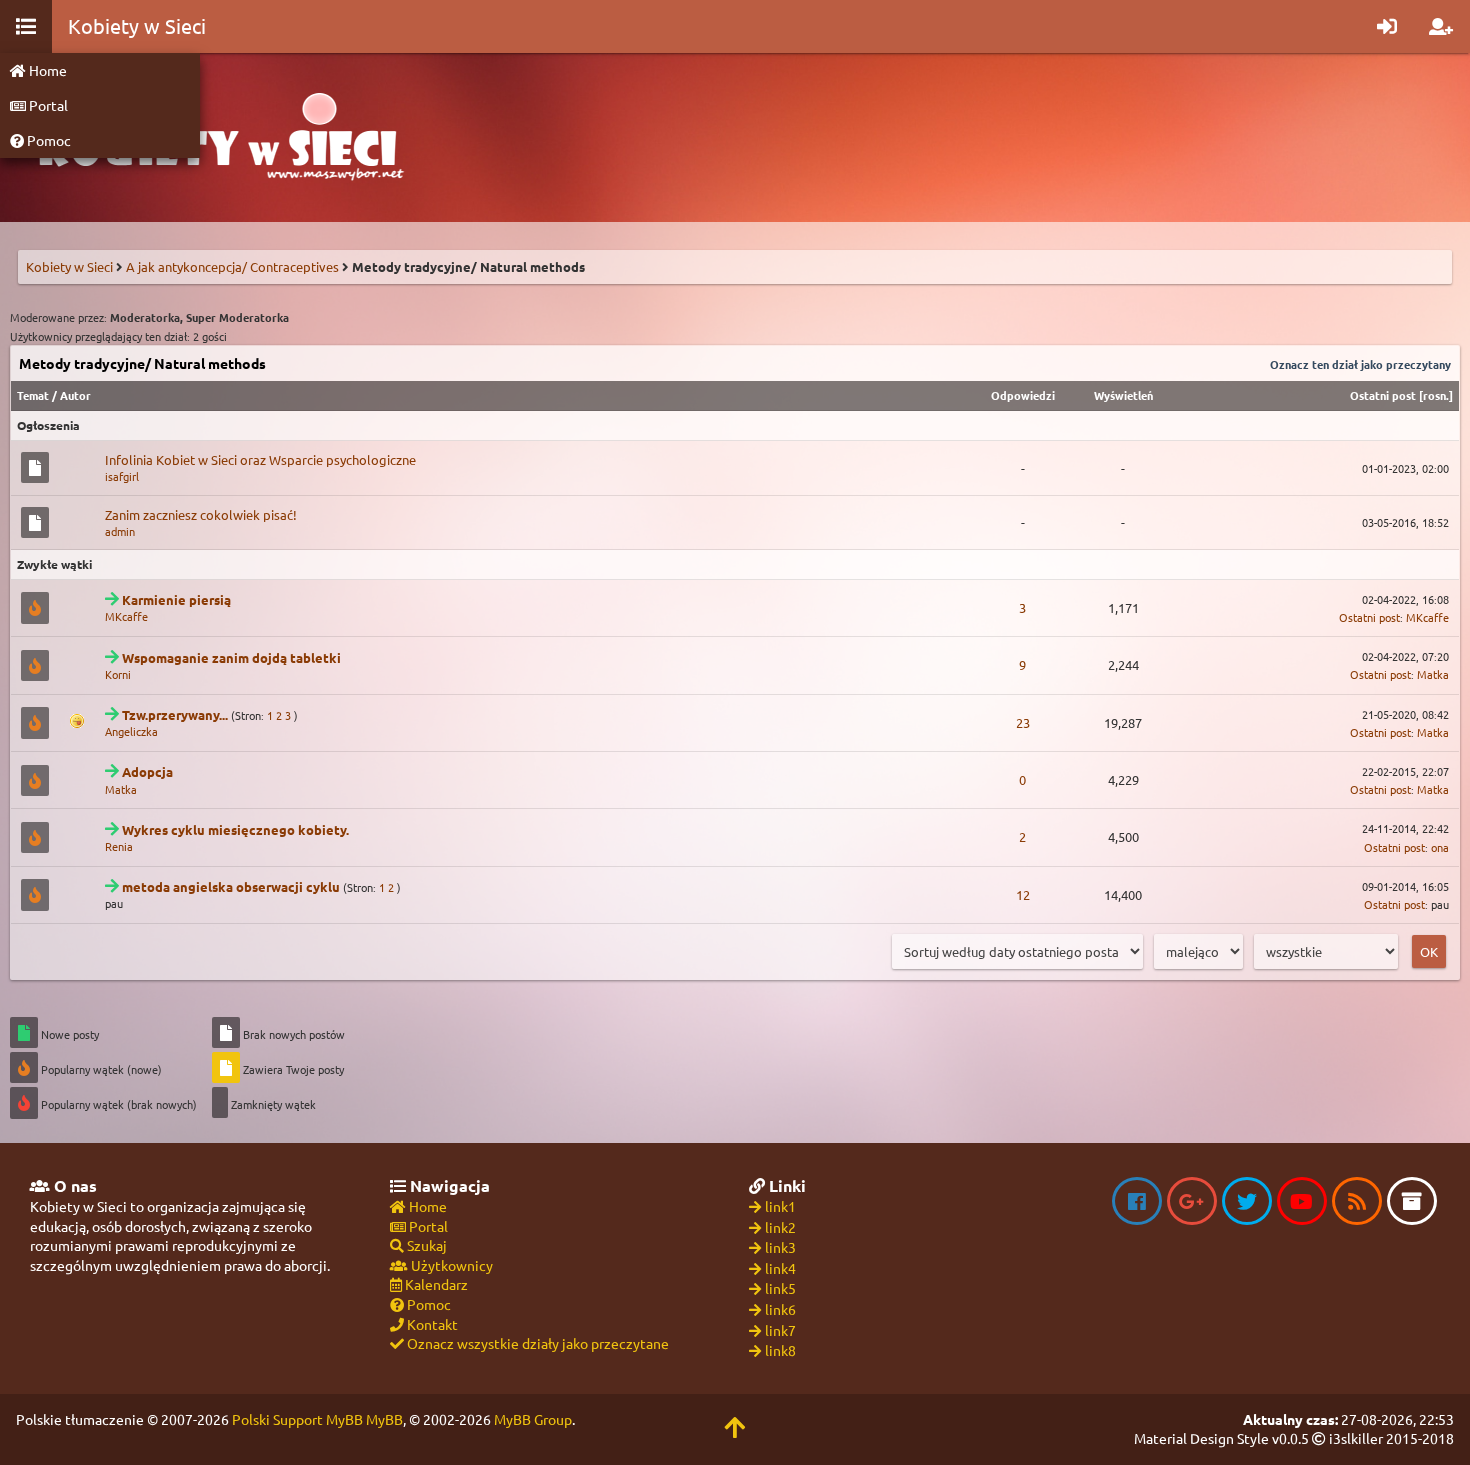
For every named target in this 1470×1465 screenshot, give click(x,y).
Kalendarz (435, 1284)
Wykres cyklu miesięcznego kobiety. (235, 829)
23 (1023, 722)
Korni (118, 674)
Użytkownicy (450, 1265)
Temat (33, 395)
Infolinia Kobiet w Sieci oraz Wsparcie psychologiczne (260, 459)
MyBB (384, 1419)
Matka (1433, 674)
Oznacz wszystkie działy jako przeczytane (536, 1343)
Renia (119, 846)
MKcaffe (126, 616)
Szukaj (425, 1245)
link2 (780, 1227)
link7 (780, 1330)
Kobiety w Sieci (69, 266)
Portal (47, 105)
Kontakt (431, 1324)
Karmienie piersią (176, 599)
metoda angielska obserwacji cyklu (231, 886)
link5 (780, 1288)
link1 (780, 1206)
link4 (780, 1268)
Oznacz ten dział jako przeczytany (1360, 364)
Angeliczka (131, 731)
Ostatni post (1383, 395)
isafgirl (122, 476)
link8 (780, 1350)
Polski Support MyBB (297, 1419)
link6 (780, 1309)
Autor (75, 395)
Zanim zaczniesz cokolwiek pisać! (201, 514)
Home (46, 70)
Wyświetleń (1123, 395)
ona (1440, 847)
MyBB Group (533, 1419)
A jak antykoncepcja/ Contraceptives (232, 266)
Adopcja (147, 771)
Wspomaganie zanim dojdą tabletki (231, 657)
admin (120, 531)
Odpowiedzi (1023, 395)
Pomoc (47, 140)
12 (1023, 894)
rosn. (1436, 395)
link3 (780, 1247)
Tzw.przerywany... (175, 714)
